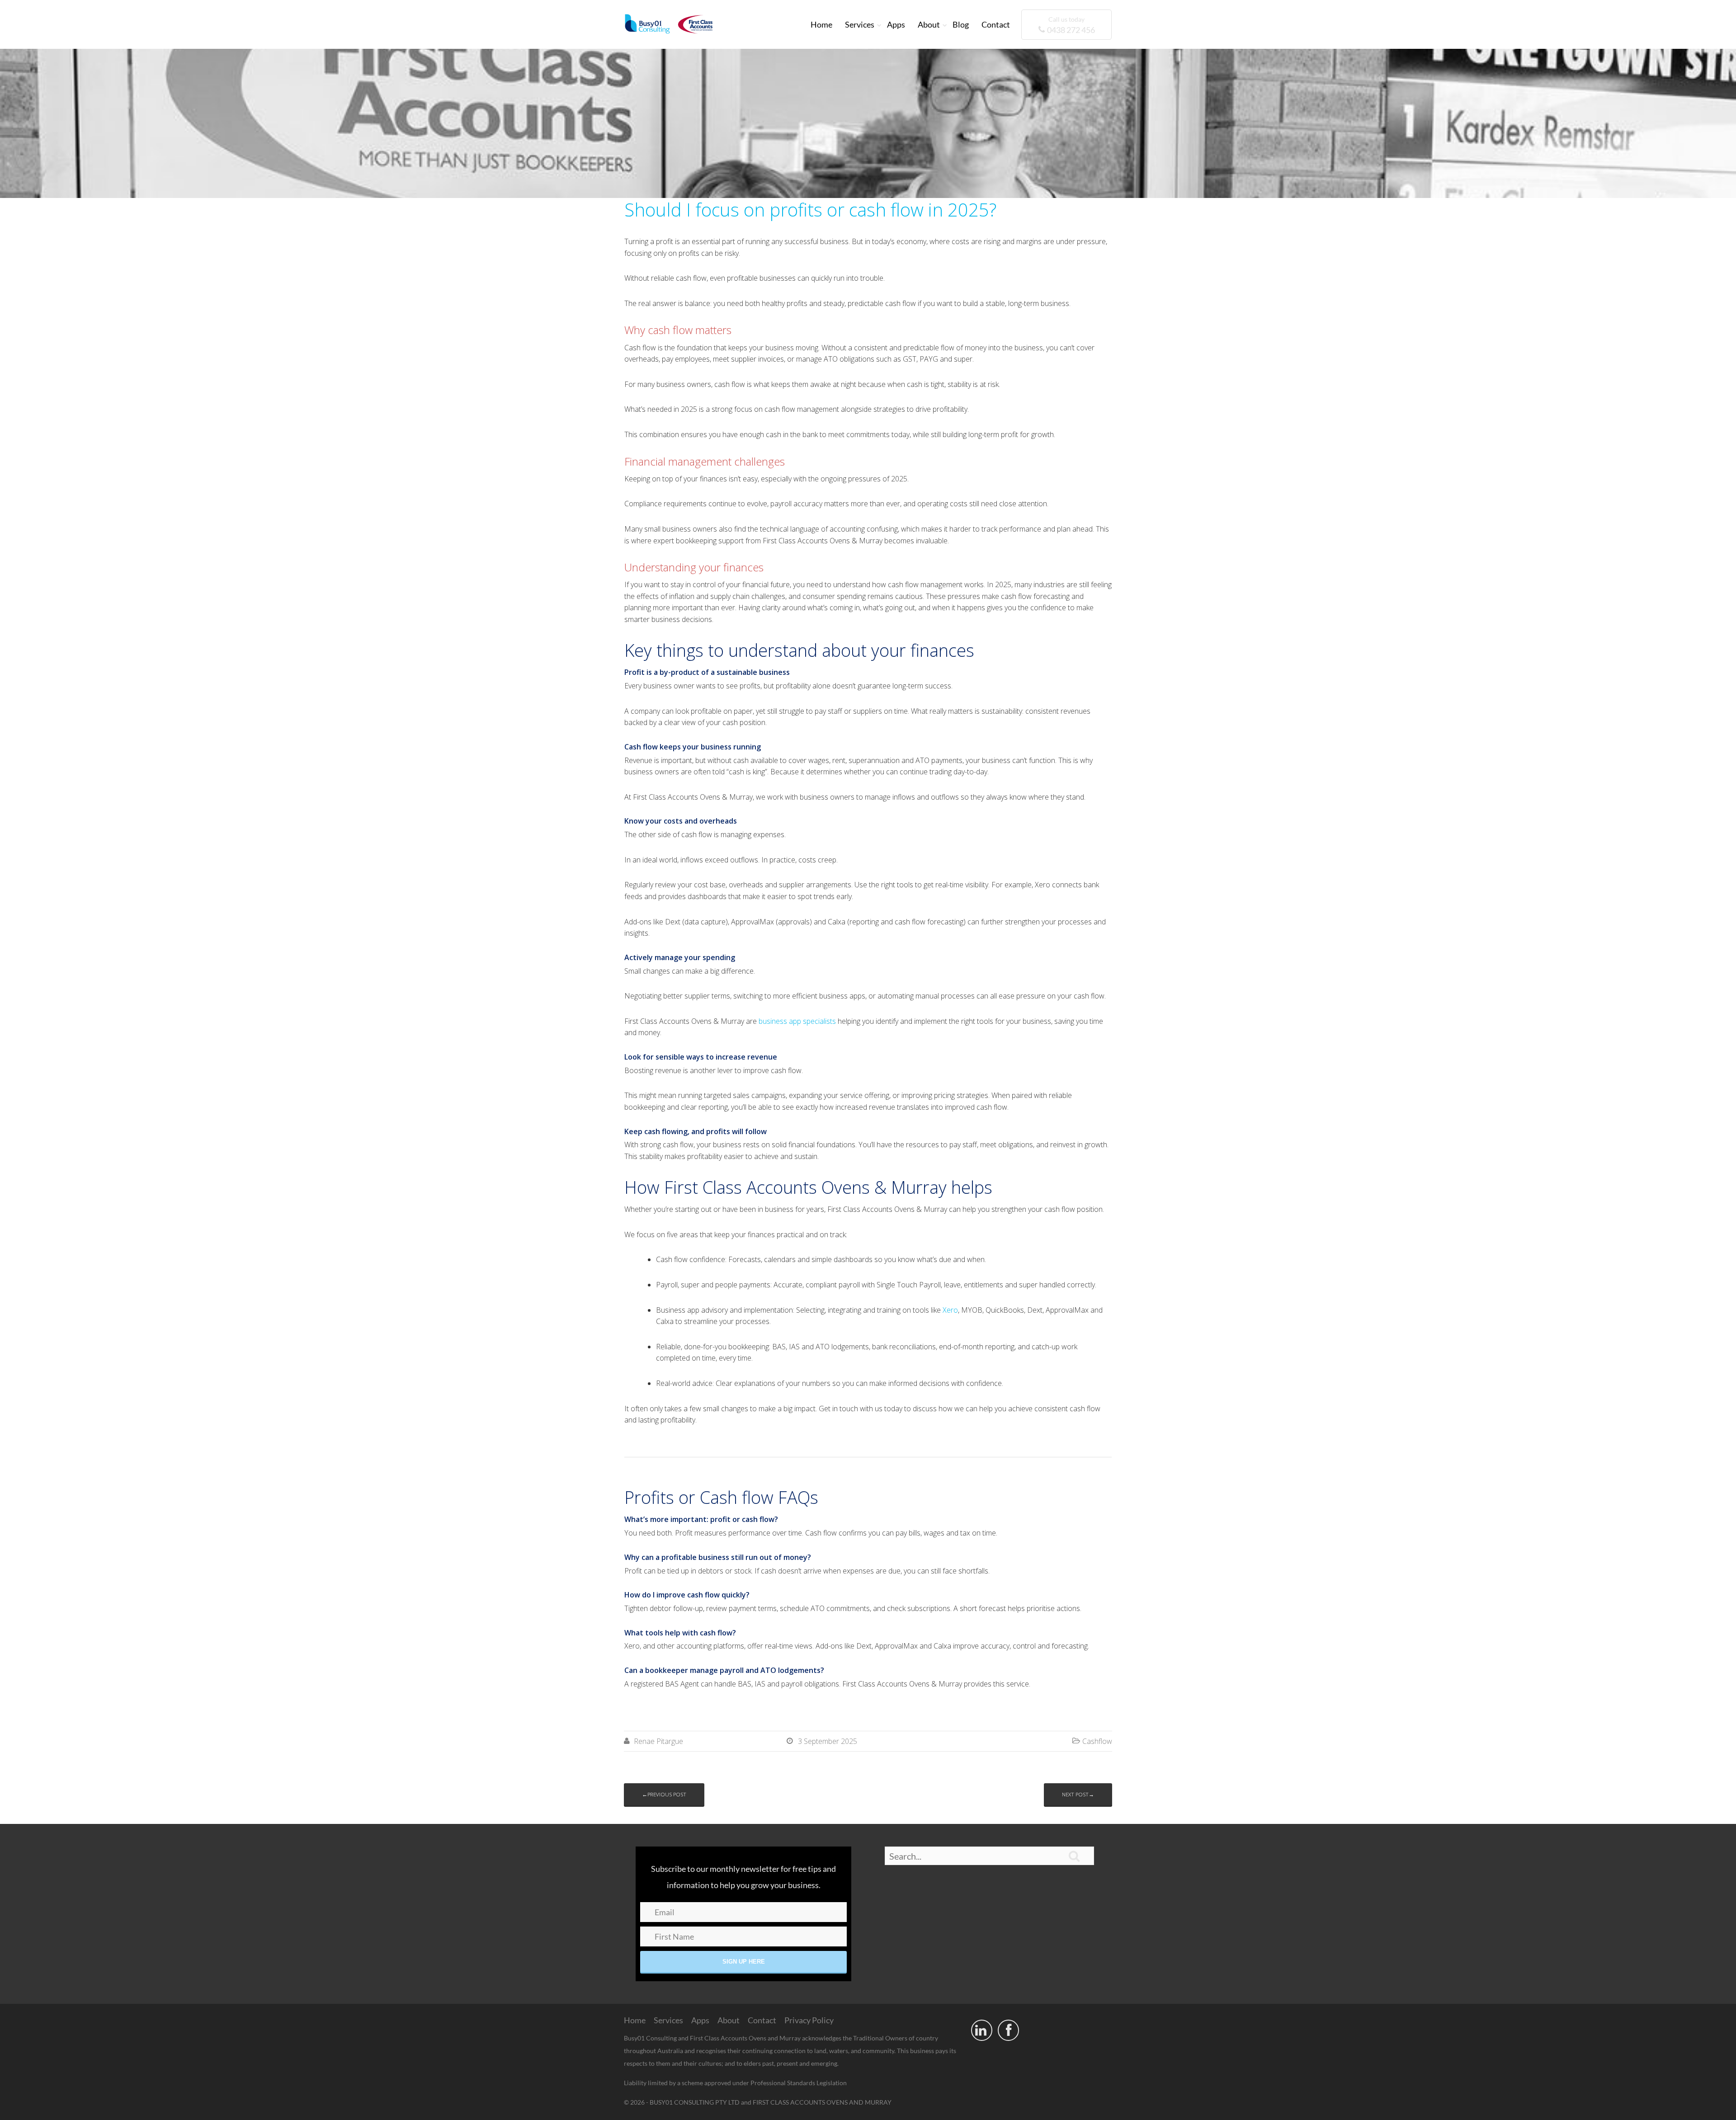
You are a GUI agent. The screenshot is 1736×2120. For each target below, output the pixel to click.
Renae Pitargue (658, 1741)
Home (821, 24)
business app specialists (797, 1021)
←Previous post (664, 1794)
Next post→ (1078, 1794)
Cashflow (1097, 1741)
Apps (896, 24)
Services (860, 24)
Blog (961, 24)
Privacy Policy (809, 2020)
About (929, 24)
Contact (996, 24)
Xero (950, 1310)
